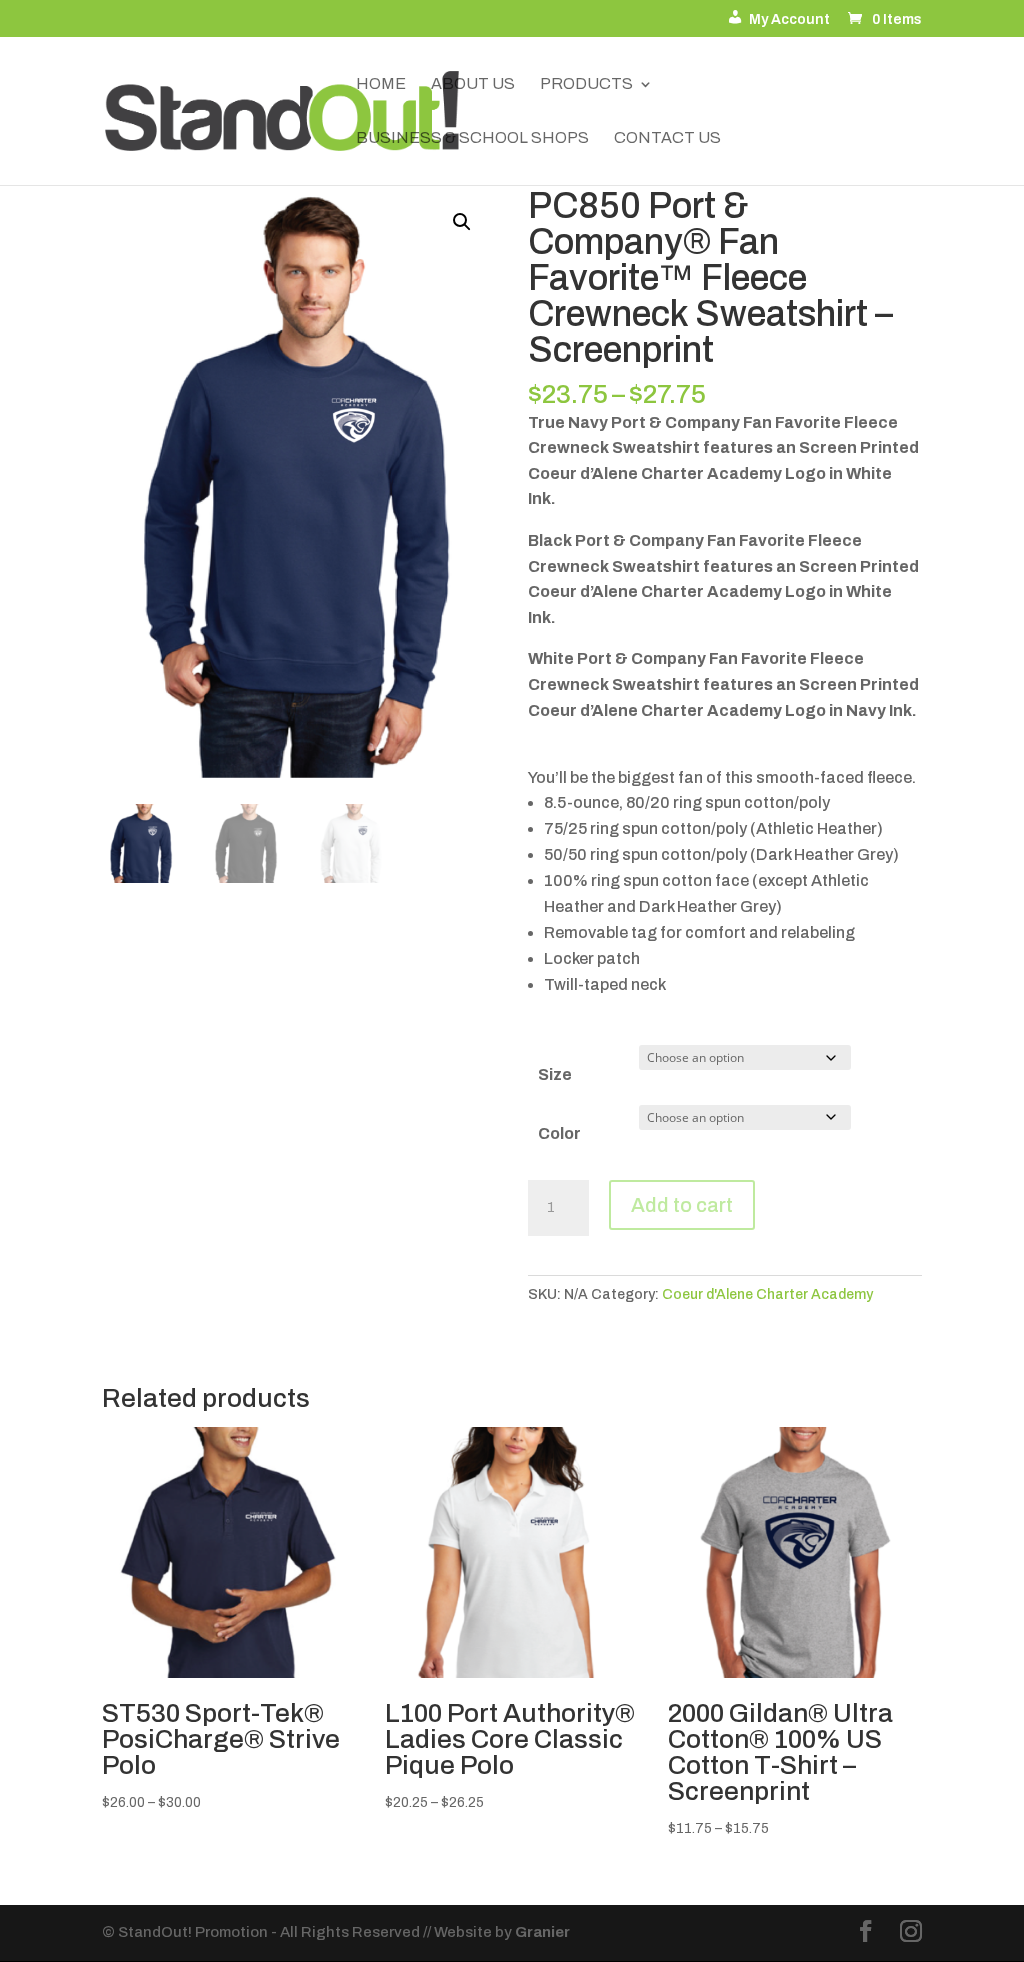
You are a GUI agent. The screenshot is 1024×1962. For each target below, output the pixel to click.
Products (586, 84)
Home (381, 84)
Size (555, 1074)
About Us (473, 84)
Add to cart (682, 1205)
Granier (542, 1932)
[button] (462, 222)
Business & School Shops (472, 138)
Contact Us (667, 138)
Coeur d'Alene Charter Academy (767, 1294)
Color (559, 1133)
